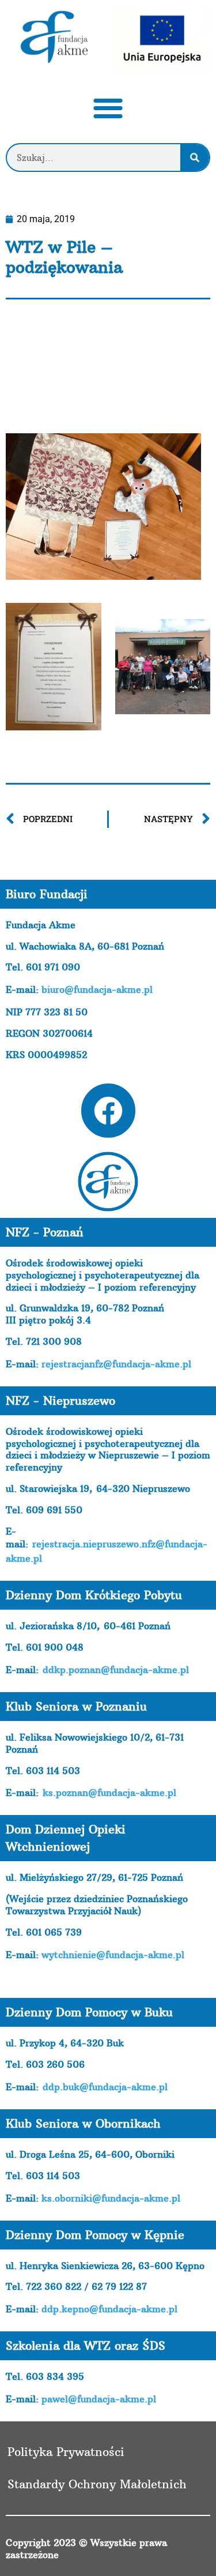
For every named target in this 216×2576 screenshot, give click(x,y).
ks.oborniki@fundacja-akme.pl (111, 2198)
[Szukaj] (195, 158)
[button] (108, 108)
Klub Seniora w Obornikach (83, 2123)
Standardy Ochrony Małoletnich (97, 2484)
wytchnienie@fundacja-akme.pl (113, 1955)
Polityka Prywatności (66, 2452)
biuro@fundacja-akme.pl (97, 989)
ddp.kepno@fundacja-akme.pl (109, 2309)
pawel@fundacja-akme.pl (99, 2399)
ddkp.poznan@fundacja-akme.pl (116, 1670)
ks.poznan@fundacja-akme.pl (109, 1793)
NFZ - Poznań (45, 1232)
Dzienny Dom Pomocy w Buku (89, 2012)
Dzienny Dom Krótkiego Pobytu (94, 1595)
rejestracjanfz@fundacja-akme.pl (116, 1364)
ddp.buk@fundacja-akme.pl (105, 2087)
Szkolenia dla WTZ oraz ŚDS (86, 2346)
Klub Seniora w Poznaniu (76, 1706)
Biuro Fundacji (47, 894)
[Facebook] (108, 1111)
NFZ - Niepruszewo (60, 1401)
